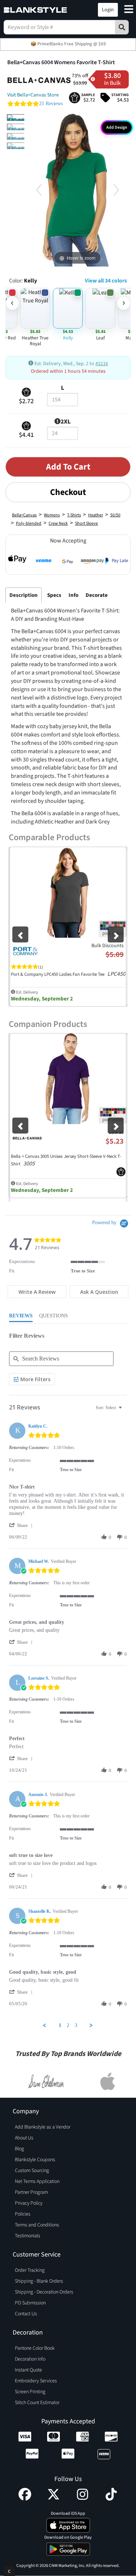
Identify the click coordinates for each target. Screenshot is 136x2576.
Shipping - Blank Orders (39, 2281)
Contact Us (26, 2314)
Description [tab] (24, 595)
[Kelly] (23, 117)
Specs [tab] (54, 595)
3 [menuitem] (76, 2025)
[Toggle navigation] (129, 10)
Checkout (68, 492)
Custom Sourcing (32, 2171)
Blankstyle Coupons (35, 2160)
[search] (122, 27)
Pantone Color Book (35, 2348)
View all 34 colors (106, 281)
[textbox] (125, 1411)
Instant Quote (28, 2370)
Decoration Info (30, 2359)
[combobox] (110, 1408)
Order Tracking (30, 2270)
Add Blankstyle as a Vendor (43, 2127)
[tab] (37, 1292)
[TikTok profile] (111, 2499)
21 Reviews (51, 104)
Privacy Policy (29, 2203)
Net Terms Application (37, 2181)
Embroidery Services (36, 2381)
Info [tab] (73, 595)
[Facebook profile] (25, 2499)
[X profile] (53, 2499)
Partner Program (31, 2192)
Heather (96, 515)
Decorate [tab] (97, 595)
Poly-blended (29, 523)
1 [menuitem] (60, 2025)
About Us (24, 2138)
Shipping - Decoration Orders (44, 2292)
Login (108, 10)
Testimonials (28, 2236)
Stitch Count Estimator (37, 2403)
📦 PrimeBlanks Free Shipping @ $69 (68, 44)
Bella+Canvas (24, 515)
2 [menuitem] (68, 2025)
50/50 (115, 515)
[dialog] (9, 2571)
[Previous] (39, 190)
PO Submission (30, 2303)
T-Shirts (74, 515)
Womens (52, 515)
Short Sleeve (86, 523)
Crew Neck (58, 523)
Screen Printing (30, 2392)
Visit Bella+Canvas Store (33, 95)
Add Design (117, 127)
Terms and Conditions (37, 2225)
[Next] (116, 190)
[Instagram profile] (83, 2499)
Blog (19, 2149)
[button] (75, 10)
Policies (23, 2214)
